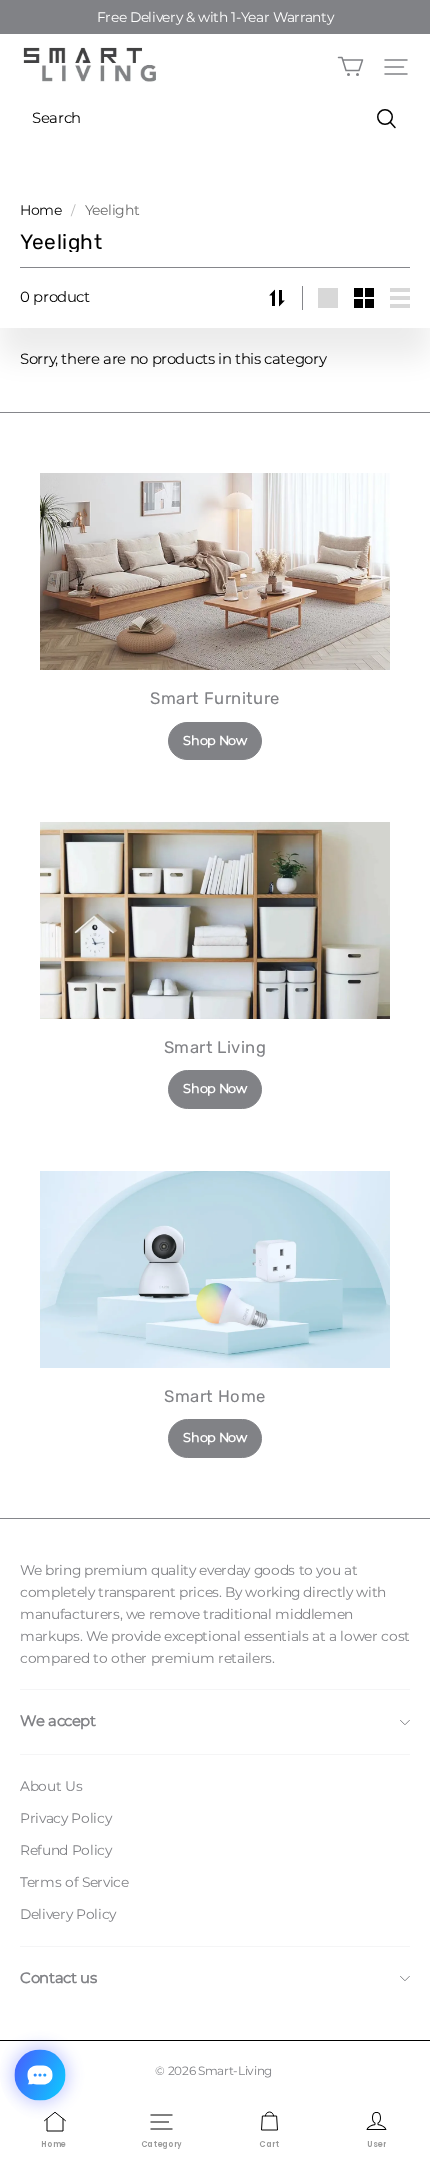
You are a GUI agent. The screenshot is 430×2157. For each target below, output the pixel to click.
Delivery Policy (68, 1914)
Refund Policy (66, 1850)
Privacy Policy (65, 1818)
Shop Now (214, 740)
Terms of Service (74, 1882)
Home (41, 210)
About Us (51, 1786)
